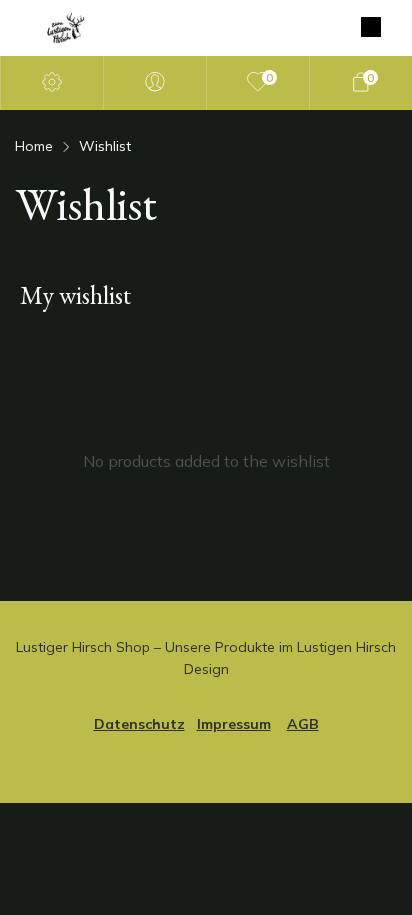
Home (34, 146)
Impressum (234, 724)
